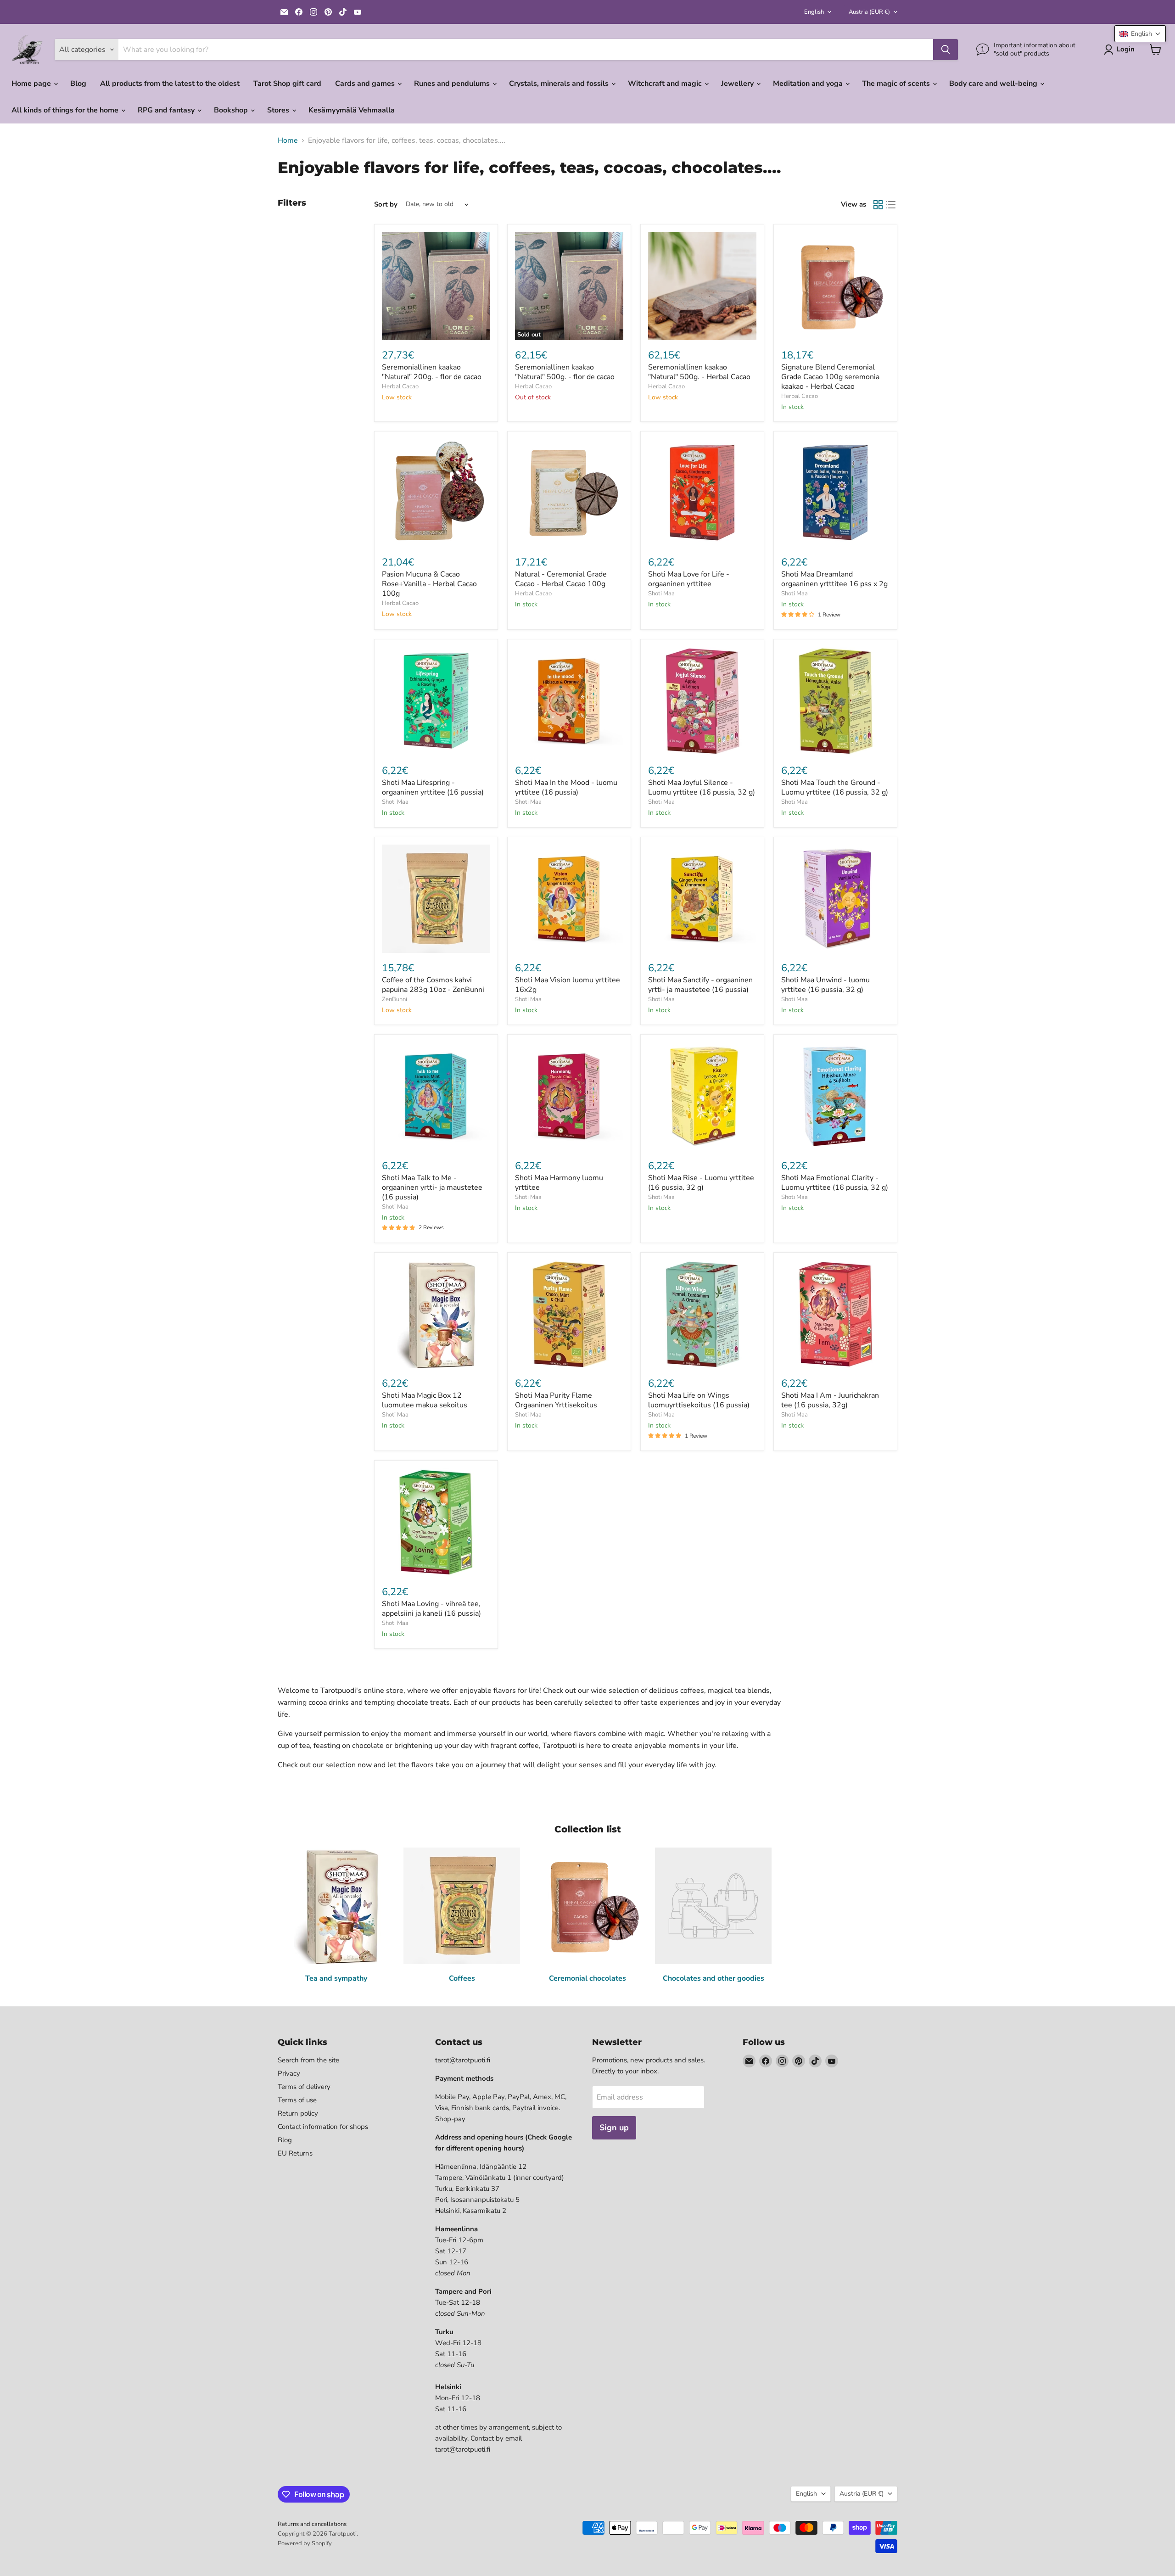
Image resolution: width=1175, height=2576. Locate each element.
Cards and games (366, 84)
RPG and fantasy (167, 110)
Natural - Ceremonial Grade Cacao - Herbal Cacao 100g (561, 579)
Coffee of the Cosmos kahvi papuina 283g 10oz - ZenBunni (433, 985)
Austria (869, 12)
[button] (1140, 34)
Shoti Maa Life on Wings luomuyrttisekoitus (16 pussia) (699, 1400)
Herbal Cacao (400, 386)
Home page (32, 84)
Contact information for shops (323, 2127)
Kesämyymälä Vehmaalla (352, 110)
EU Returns (295, 2153)
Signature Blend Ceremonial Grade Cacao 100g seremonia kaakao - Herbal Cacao (830, 377)
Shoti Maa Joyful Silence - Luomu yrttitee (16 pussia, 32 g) (702, 787)
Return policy (298, 2113)
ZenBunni (394, 999)
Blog (78, 84)
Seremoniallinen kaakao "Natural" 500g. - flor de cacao (565, 372)
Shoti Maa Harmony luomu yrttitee (559, 1183)
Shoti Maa (661, 594)
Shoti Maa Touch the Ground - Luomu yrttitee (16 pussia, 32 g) (835, 787)
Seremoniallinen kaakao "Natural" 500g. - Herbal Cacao (699, 372)
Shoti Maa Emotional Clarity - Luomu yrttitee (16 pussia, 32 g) (835, 1183)
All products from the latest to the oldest (170, 84)
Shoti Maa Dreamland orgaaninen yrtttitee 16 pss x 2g (834, 579)
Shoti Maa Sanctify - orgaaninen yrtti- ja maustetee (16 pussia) (700, 985)
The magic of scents (897, 84)
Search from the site (308, 2060)
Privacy (289, 2073)
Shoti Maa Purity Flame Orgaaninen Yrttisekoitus (556, 1400)
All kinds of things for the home (66, 110)
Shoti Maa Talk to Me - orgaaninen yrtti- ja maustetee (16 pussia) (432, 1187)
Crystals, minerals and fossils (560, 84)
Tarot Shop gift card (287, 84)
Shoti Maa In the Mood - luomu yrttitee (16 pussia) (566, 787)
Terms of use (297, 2100)
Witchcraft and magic (666, 84)
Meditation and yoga (809, 84)
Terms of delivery (304, 2087)
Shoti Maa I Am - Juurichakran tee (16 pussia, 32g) (830, 1400)
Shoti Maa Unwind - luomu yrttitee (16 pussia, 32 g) (825, 985)
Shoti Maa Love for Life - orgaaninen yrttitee (689, 579)
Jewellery (738, 84)
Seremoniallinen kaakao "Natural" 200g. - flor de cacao (432, 372)
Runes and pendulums (453, 84)
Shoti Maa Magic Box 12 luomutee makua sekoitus (425, 1400)
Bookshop (232, 110)
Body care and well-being (994, 84)
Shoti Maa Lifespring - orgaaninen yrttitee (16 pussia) (433, 787)
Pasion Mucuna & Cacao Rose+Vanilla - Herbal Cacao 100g (429, 584)
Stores (279, 110)
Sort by (386, 204)
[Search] (946, 50)
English (814, 12)
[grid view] (878, 205)
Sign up (614, 2128)
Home (288, 140)
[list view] (891, 205)
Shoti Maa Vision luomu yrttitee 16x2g (568, 985)
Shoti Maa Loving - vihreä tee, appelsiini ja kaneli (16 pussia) (431, 1609)
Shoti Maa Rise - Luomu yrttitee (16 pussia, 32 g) (701, 1183)
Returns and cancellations (312, 2524)
